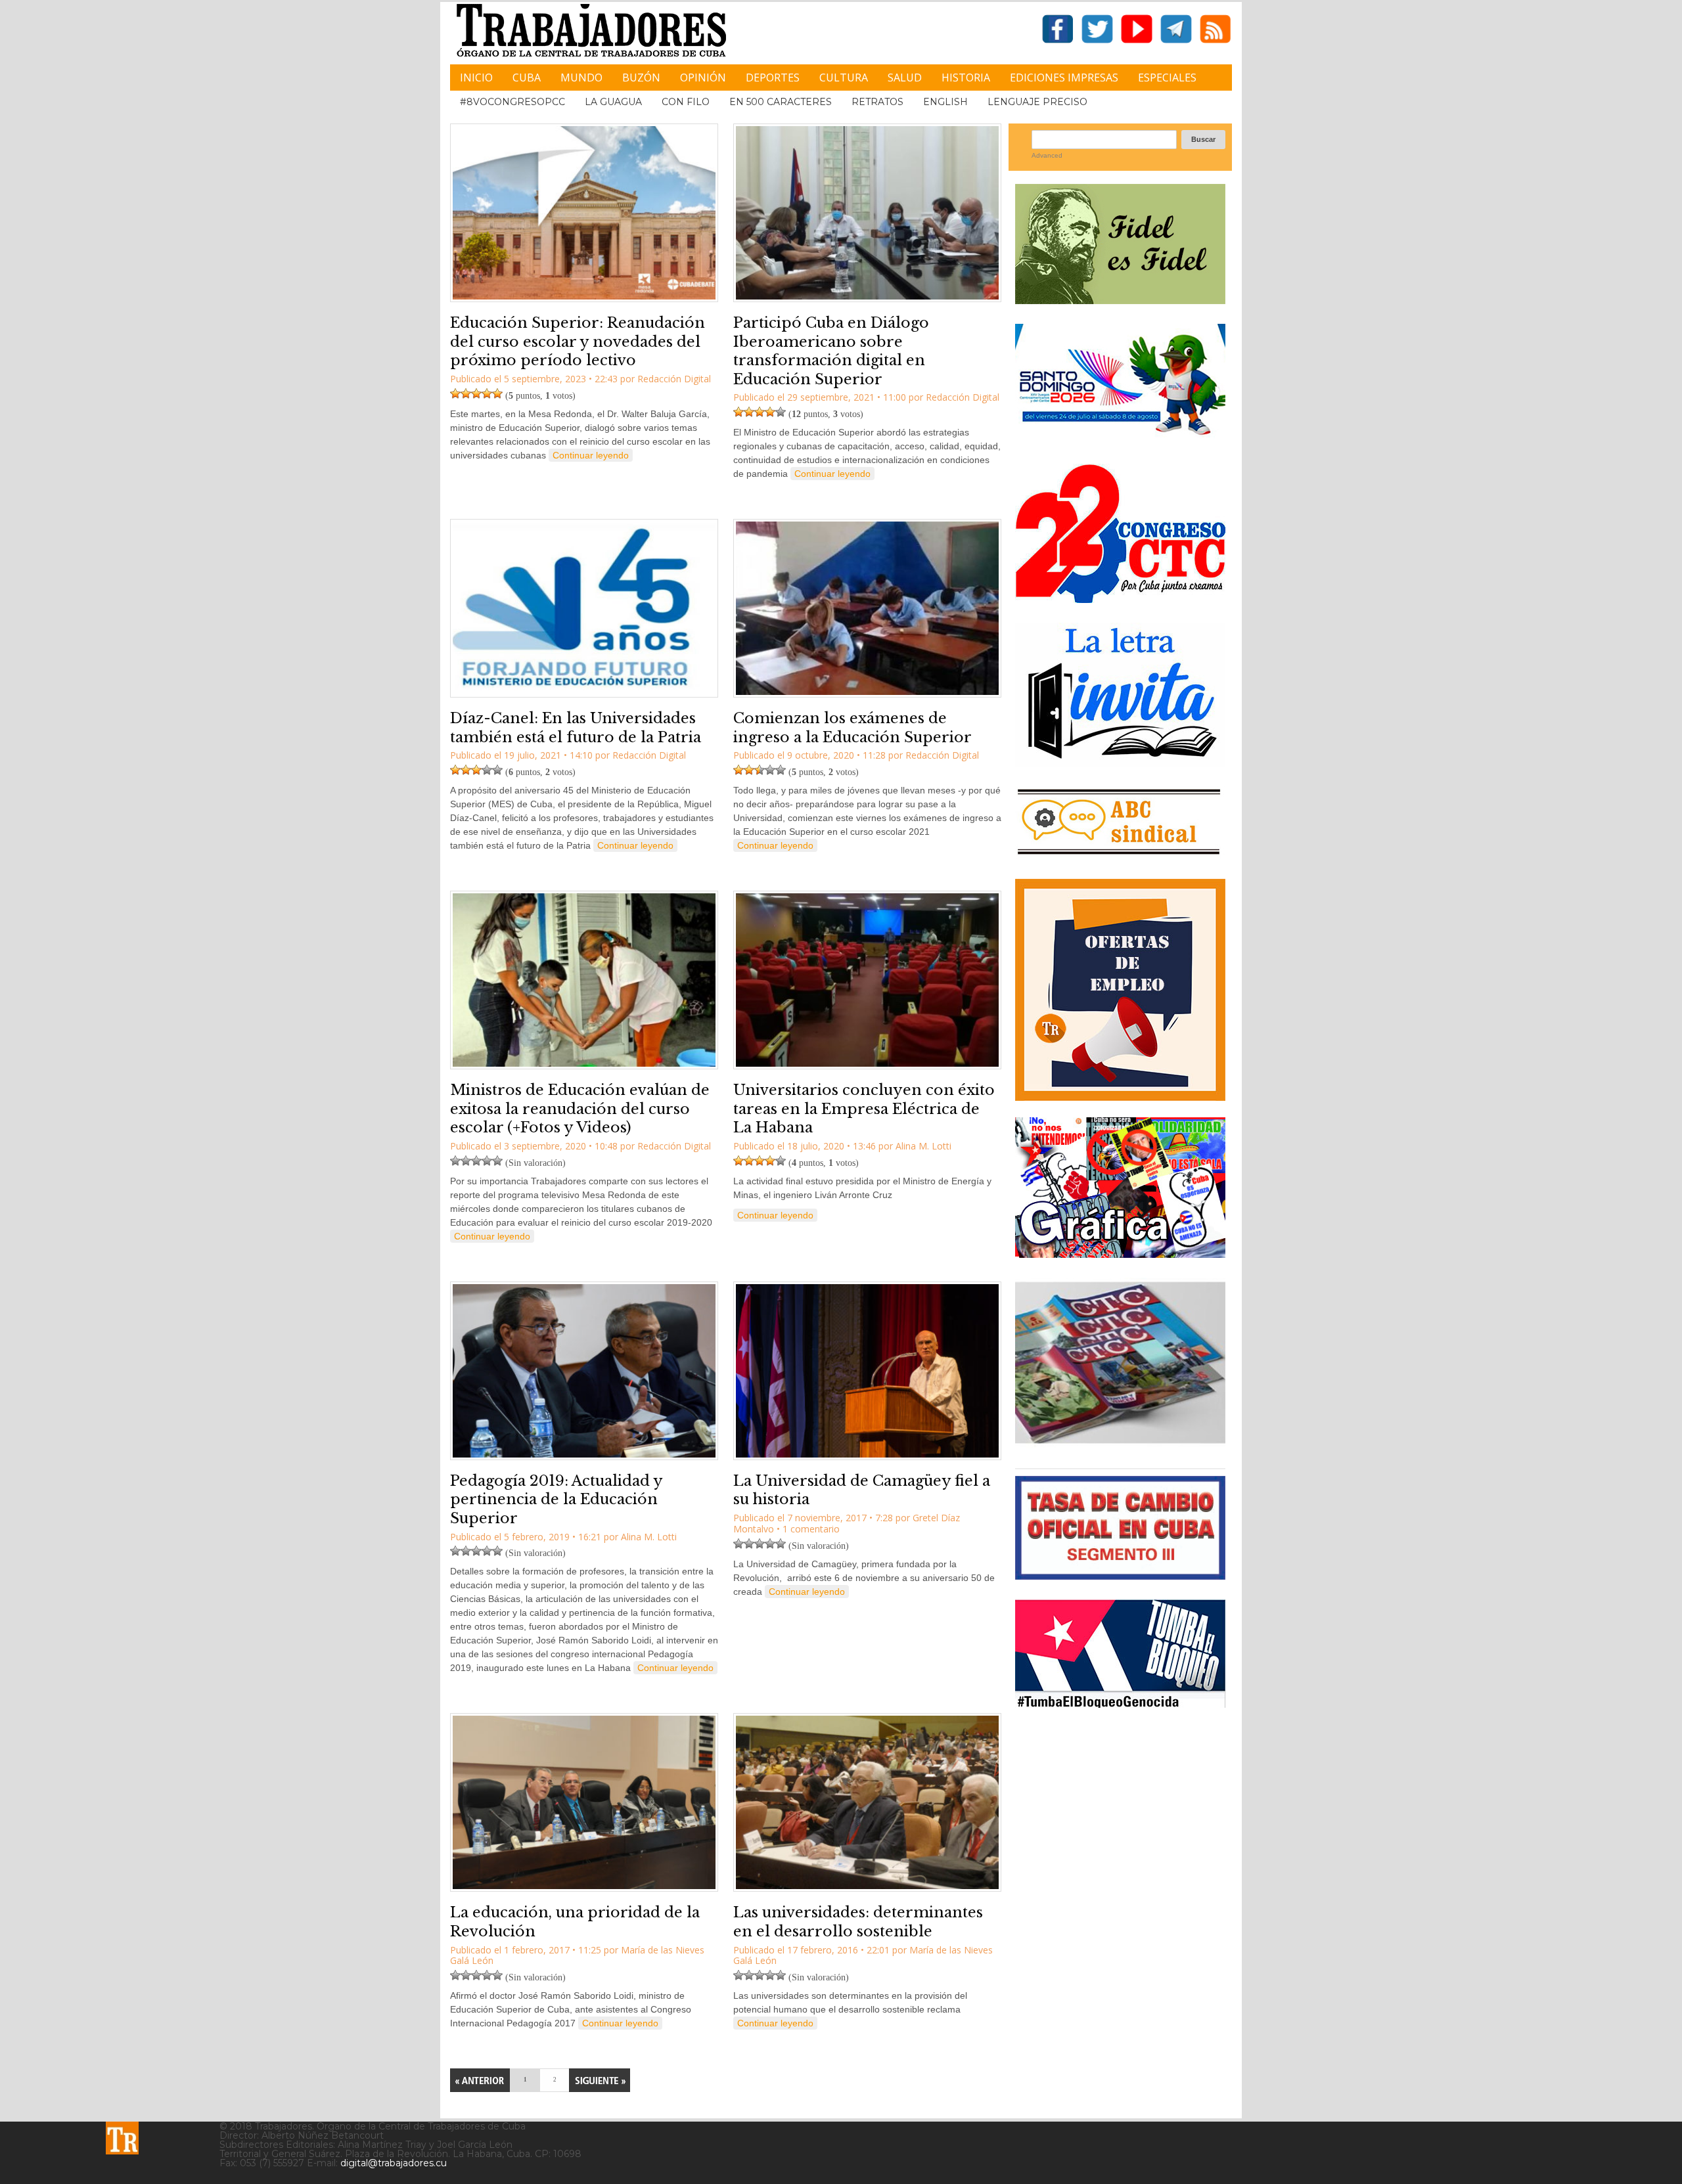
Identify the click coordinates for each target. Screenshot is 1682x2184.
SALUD (905, 78)
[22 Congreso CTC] (1120, 598)
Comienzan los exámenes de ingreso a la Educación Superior (852, 728)
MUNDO (581, 78)
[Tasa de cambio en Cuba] (1120, 1575)
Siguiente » (600, 2080)
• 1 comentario (808, 1529)
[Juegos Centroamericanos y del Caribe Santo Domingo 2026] (1120, 439)
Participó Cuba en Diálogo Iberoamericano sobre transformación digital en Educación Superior (831, 351)
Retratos (877, 102)
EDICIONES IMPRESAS (1064, 78)
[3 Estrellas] (476, 393)
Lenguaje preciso (1037, 102)
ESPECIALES (1167, 78)
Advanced (1047, 155)
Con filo (686, 102)
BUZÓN (641, 78)
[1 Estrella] (455, 393)
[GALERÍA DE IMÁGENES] (1120, 1253)
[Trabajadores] (122, 2138)
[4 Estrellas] (487, 393)
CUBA (527, 78)
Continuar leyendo (591, 455)
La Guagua (613, 102)
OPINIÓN (703, 78)
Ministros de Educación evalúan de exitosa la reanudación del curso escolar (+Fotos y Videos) (580, 1109)
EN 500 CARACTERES (781, 102)
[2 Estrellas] (466, 393)
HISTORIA (966, 78)
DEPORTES (773, 78)
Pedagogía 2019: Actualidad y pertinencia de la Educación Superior (556, 1500)
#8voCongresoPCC (512, 102)
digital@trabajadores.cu (394, 2163)
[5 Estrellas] (497, 393)
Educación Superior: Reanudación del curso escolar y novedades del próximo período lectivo (578, 342)
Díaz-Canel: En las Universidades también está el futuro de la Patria (576, 728)
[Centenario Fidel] (1120, 299)
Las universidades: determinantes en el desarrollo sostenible (858, 1922)
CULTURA (844, 78)
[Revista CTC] (1120, 1443)
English (945, 102)
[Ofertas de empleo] (1120, 990)
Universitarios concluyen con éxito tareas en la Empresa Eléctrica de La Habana (864, 1109)
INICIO (476, 78)
